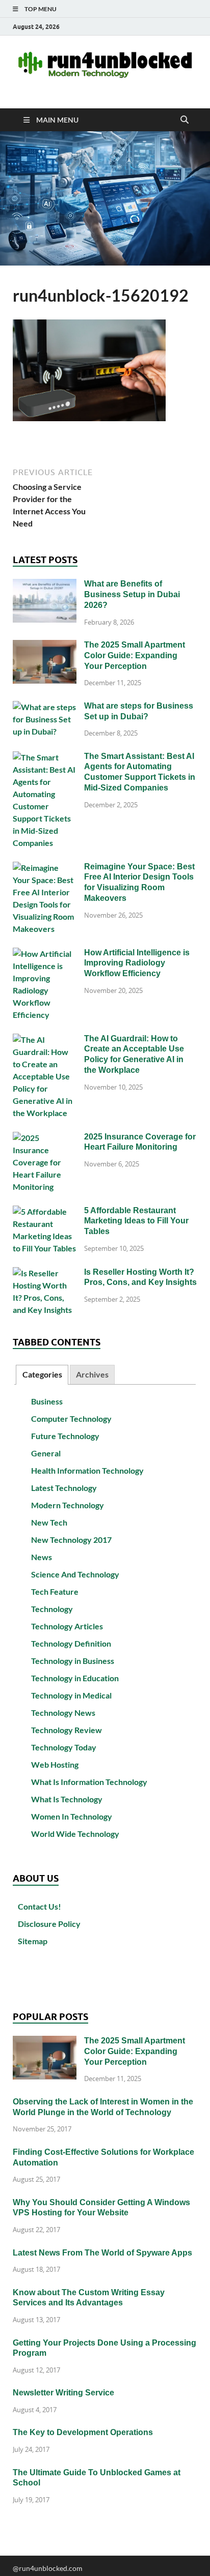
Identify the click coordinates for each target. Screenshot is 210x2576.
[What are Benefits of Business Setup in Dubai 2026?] (45, 585)
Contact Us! (40, 1906)
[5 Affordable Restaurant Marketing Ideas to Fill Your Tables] (45, 1211)
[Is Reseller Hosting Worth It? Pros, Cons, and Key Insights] (45, 1273)
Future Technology (65, 1436)
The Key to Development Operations (83, 2432)
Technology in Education (75, 1678)
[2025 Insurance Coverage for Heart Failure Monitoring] (45, 1138)
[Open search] (185, 120)
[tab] (42, 1375)
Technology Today (64, 1747)
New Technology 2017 (71, 1540)
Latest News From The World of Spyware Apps (102, 2253)
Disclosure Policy (49, 1924)
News (42, 1557)
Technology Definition (71, 1643)
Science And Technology (75, 1574)
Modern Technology (68, 1505)
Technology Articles (67, 1626)
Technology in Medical (71, 1695)
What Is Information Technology (89, 1782)
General (46, 1453)
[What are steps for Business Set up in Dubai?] (45, 707)
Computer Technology (71, 1418)
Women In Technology (72, 1816)
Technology (52, 1609)
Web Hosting (55, 1764)
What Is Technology (67, 1799)
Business (47, 1401)
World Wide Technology (75, 1834)
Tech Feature (55, 1591)
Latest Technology (64, 1488)
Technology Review (67, 1730)
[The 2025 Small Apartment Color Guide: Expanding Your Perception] (45, 646)
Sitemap (33, 1941)
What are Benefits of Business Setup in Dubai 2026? (132, 594)
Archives (92, 1374)
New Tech (49, 1522)
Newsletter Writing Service (63, 2393)
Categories (42, 1374)
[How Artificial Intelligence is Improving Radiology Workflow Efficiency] (45, 954)
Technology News (63, 1713)
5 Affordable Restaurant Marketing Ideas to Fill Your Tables (136, 1221)
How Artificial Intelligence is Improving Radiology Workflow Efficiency (137, 963)
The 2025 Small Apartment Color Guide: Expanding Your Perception (135, 655)
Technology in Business (73, 1661)
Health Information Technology (87, 1470)
